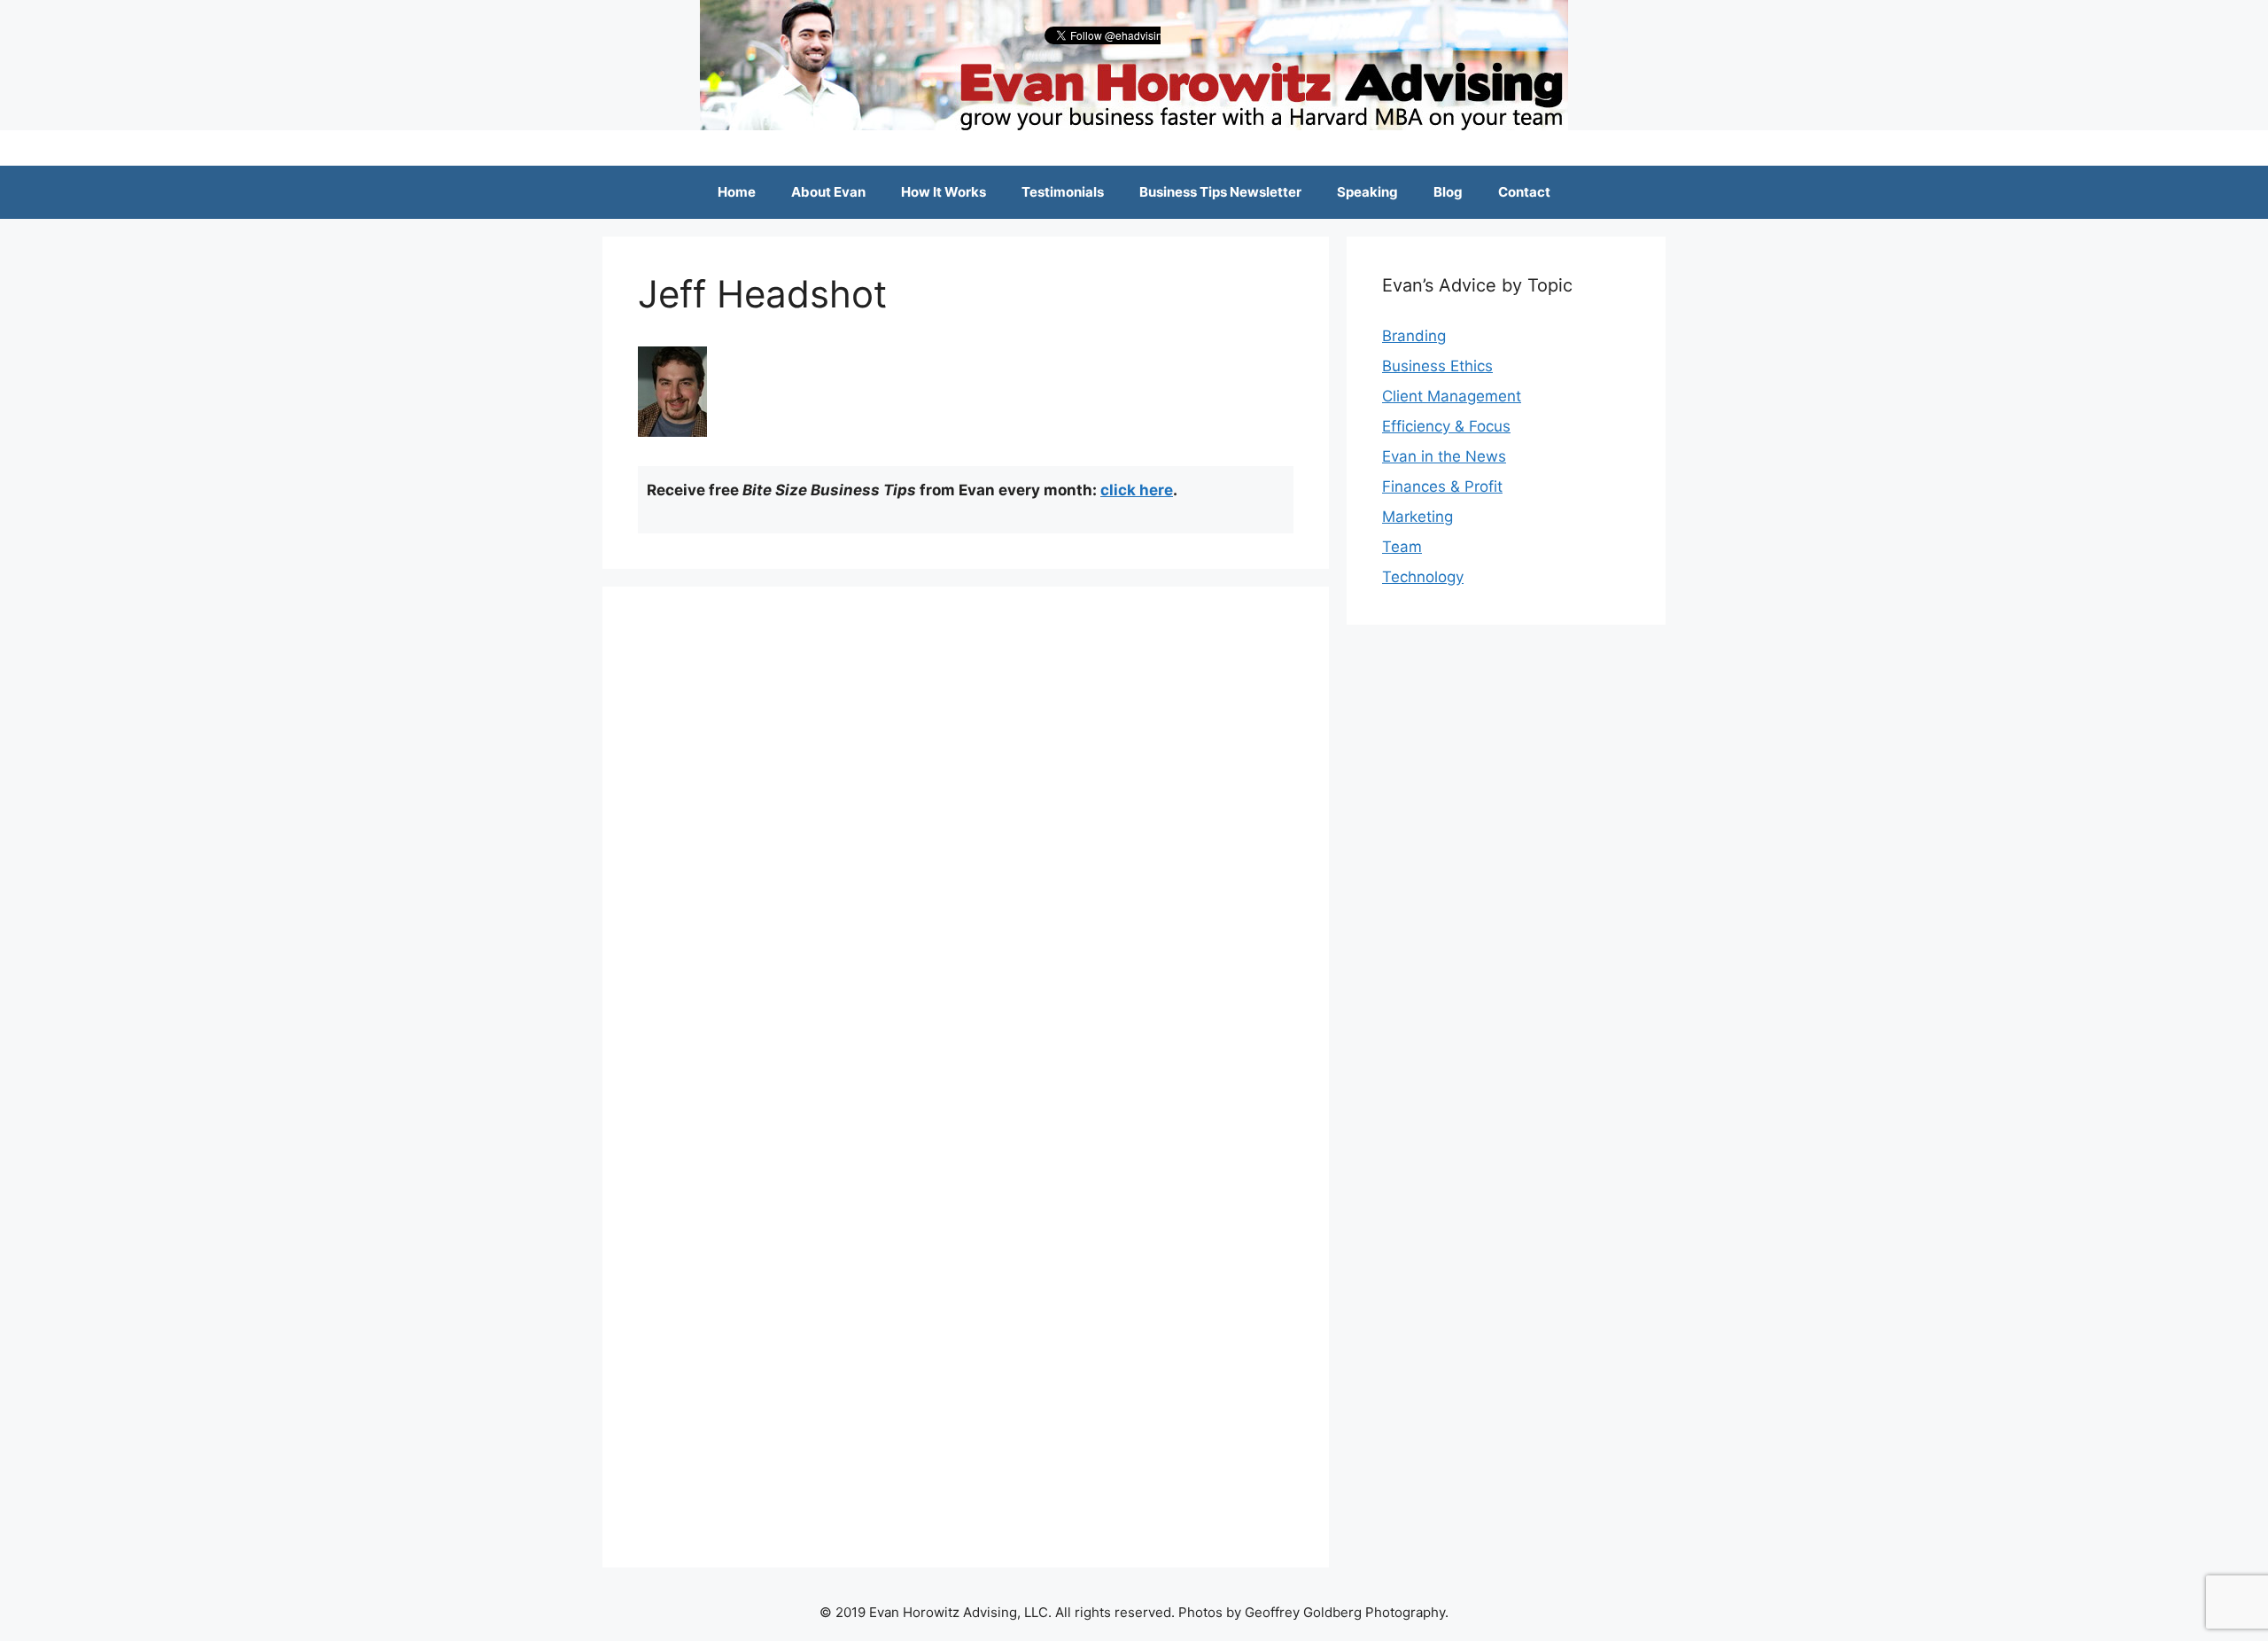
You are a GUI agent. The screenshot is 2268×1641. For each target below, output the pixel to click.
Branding (1414, 336)
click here (1137, 490)
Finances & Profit (1442, 486)
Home (737, 192)
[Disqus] (966, 844)
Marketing (1417, 517)
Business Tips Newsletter (1220, 192)
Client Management (1452, 396)
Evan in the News (1444, 456)
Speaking (1367, 192)
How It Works (944, 192)
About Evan (828, 192)
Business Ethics (1437, 366)
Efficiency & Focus (1446, 426)
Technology (1423, 577)
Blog (1448, 192)
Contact (1524, 192)
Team (1402, 547)
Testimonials (1063, 192)
